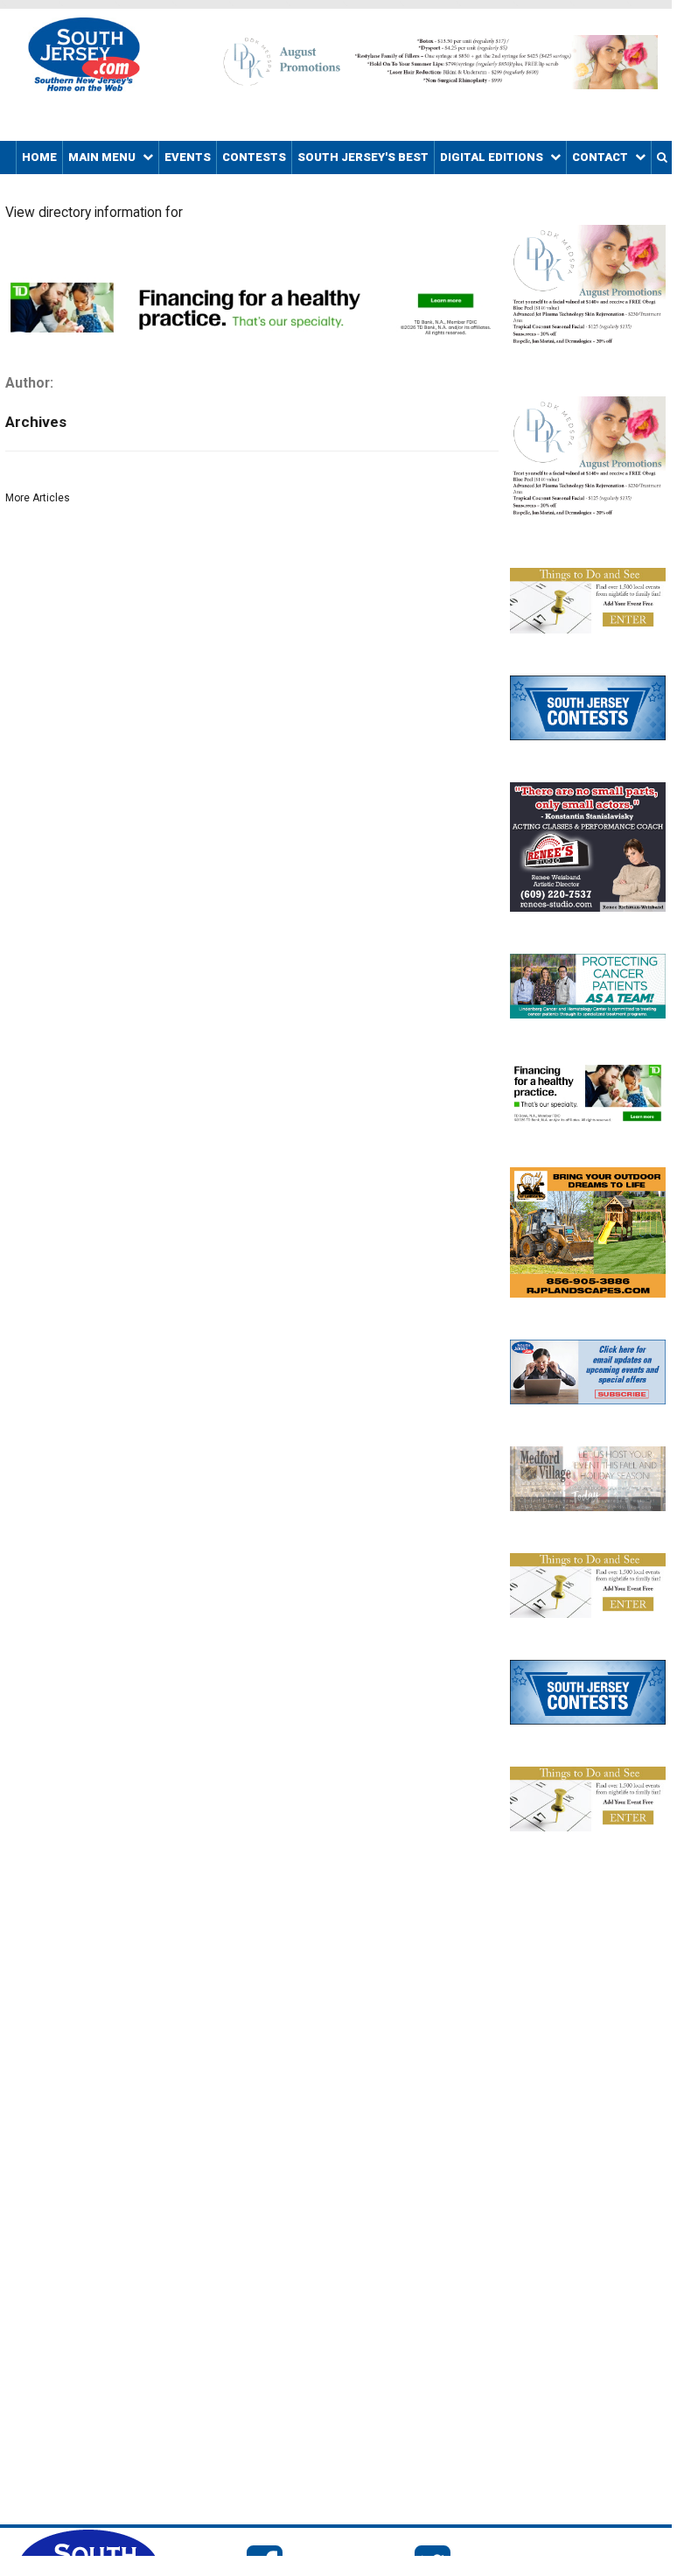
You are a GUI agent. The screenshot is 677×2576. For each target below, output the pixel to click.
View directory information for (94, 213)
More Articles (38, 498)
